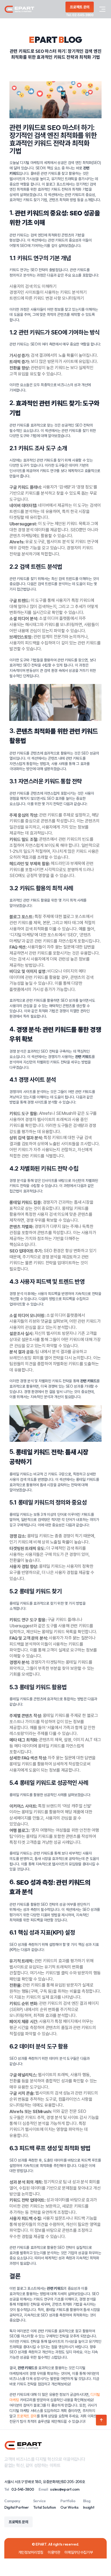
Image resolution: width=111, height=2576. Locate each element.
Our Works (70, 2507)
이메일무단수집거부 (79, 2552)
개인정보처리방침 (31, 2552)
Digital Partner (17, 2507)
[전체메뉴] (102, 9)
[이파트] (19, 9)
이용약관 (54, 2552)
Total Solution (45, 2507)
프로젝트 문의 (27, 2416)
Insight (89, 2507)
